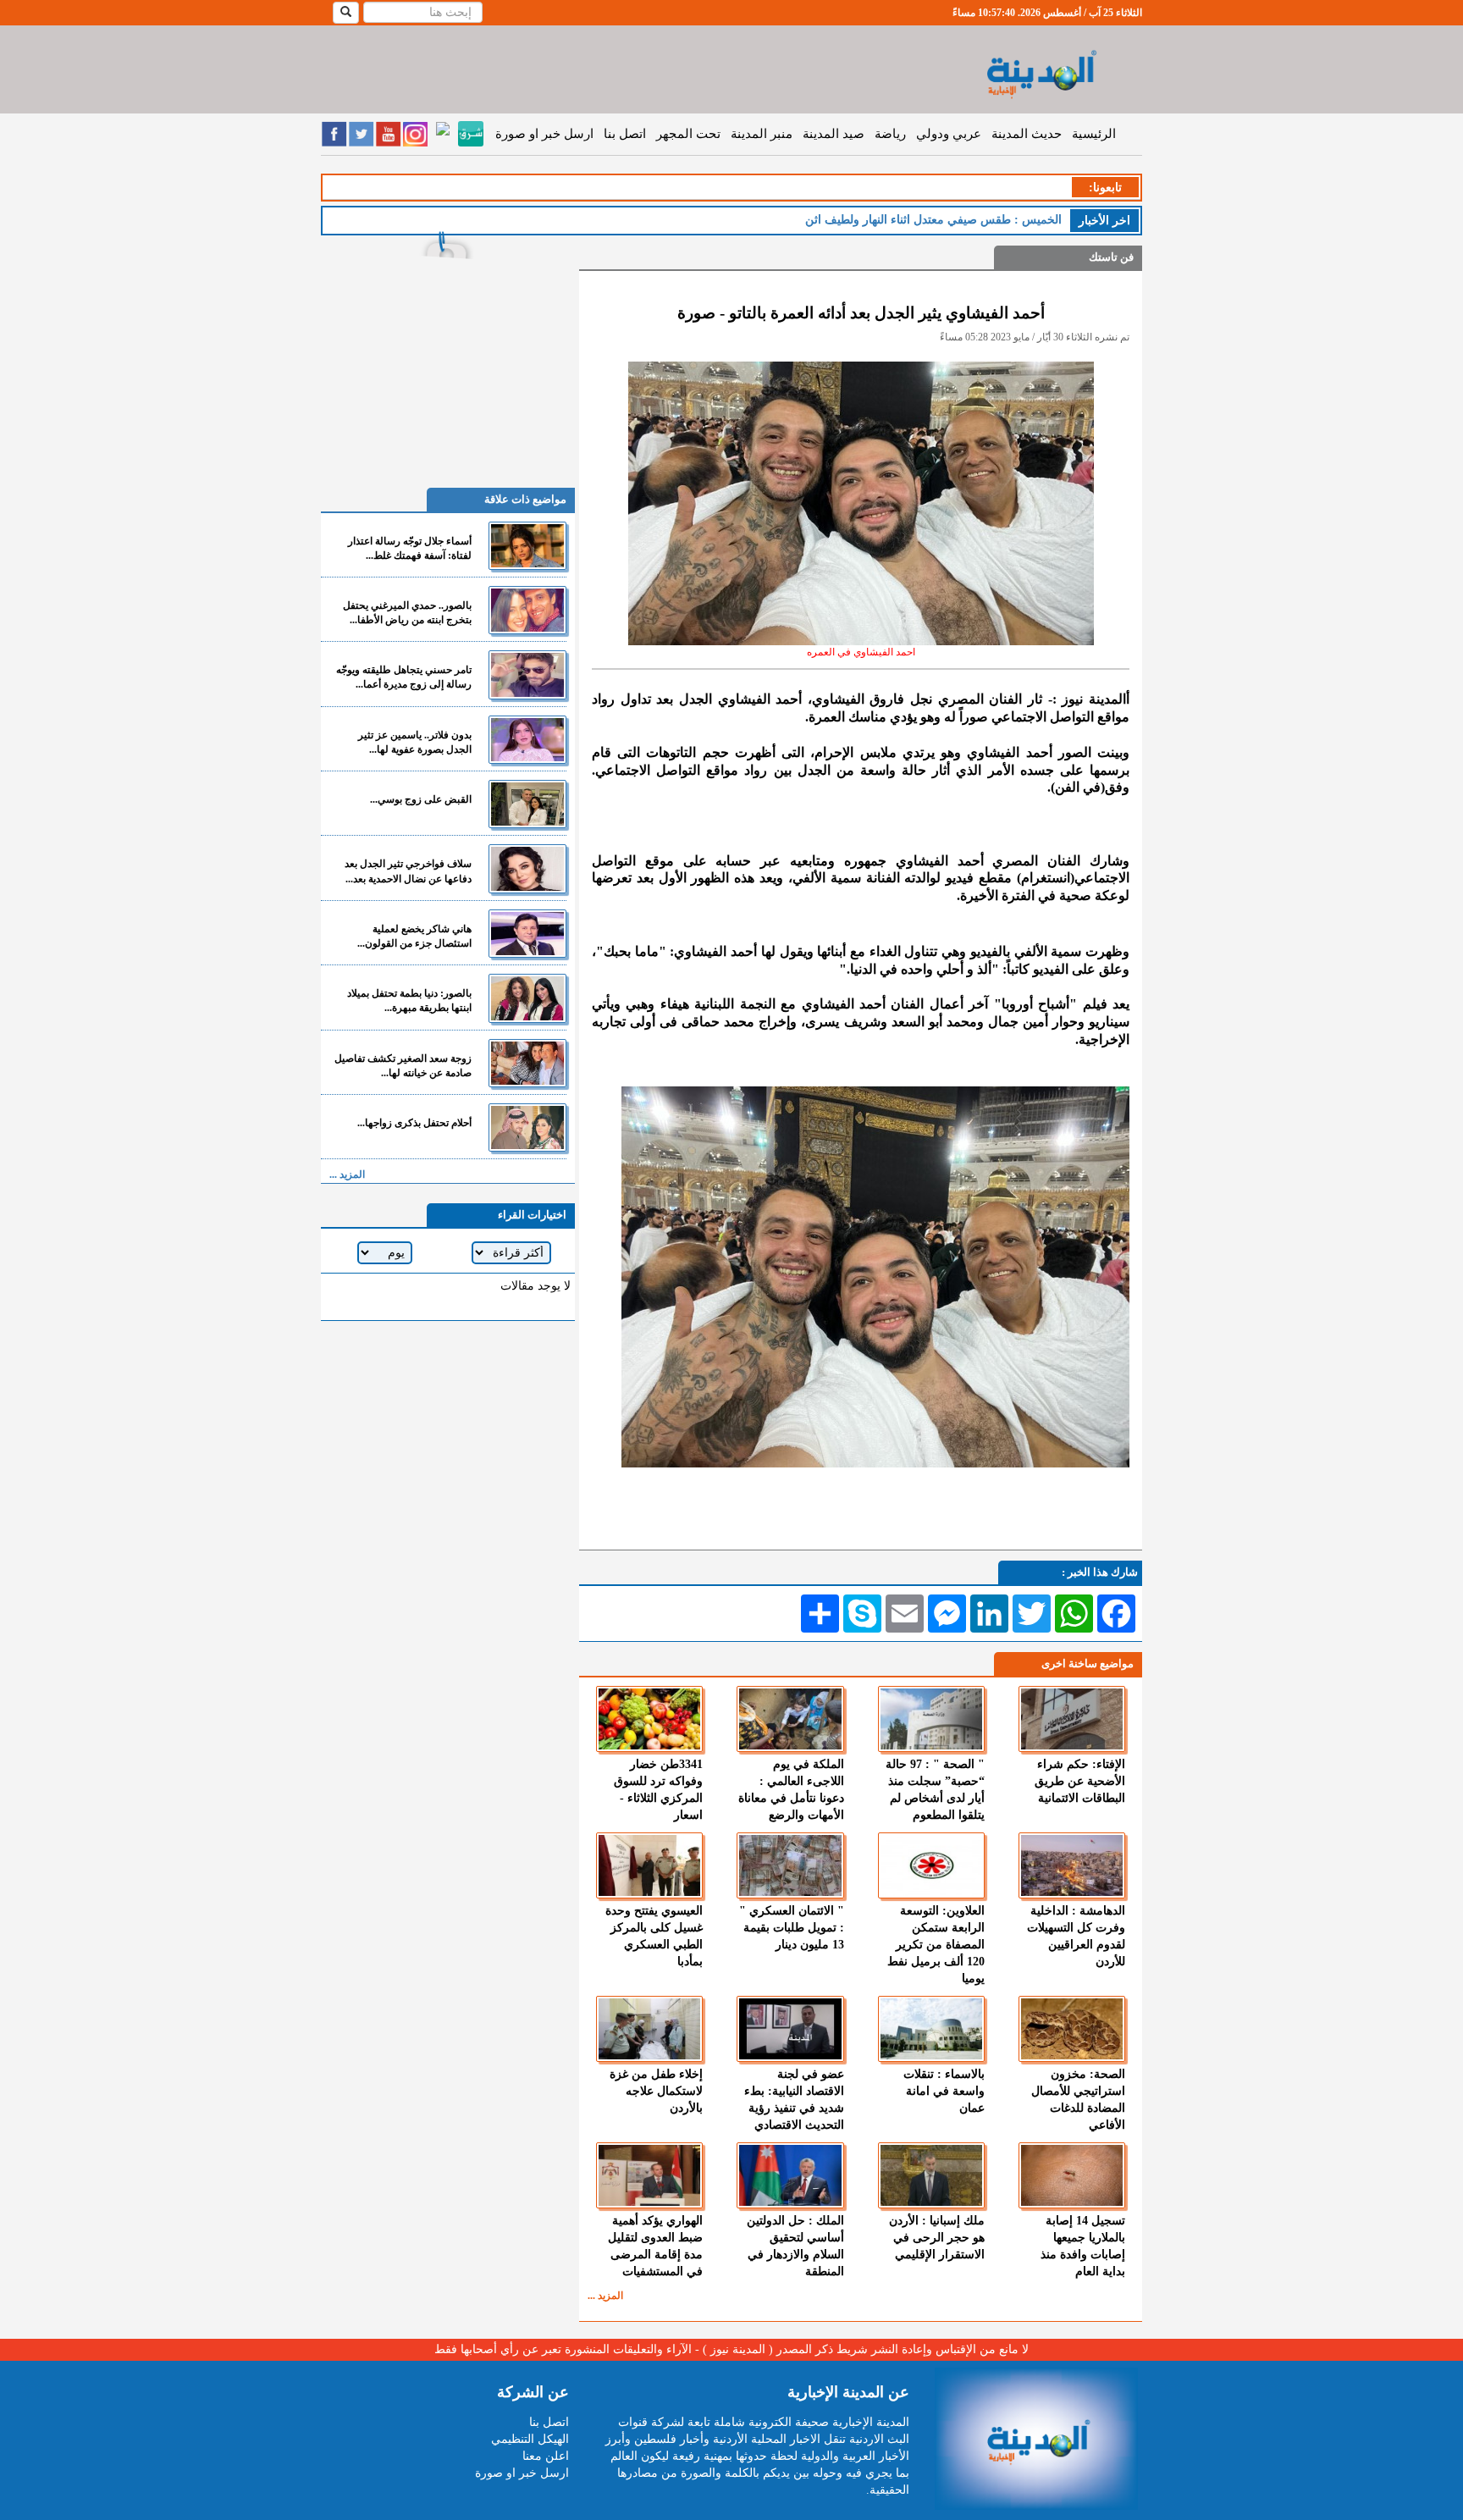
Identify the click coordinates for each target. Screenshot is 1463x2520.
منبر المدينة (762, 134)
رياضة (890, 134)
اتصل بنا (625, 134)
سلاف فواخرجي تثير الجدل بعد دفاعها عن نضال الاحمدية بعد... (408, 871)
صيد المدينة (834, 134)
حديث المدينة (1027, 134)
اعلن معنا (546, 2456)
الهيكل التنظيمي (530, 2439)
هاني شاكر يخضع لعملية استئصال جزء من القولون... (414, 936)
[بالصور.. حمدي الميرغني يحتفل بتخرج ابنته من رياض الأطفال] (527, 610)
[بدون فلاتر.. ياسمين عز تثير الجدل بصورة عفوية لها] (527, 740)
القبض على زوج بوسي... (421, 799)
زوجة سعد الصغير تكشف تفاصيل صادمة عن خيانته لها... (403, 1066)
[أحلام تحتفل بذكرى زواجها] (527, 1127)
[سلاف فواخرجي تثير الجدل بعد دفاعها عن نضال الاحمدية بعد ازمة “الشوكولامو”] (527, 868)
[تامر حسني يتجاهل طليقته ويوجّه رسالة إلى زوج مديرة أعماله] (527, 674)
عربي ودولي (949, 134)
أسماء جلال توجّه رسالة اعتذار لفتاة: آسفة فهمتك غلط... (410, 548)
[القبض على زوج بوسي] (527, 804)
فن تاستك (1111, 257)
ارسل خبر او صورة (544, 134)
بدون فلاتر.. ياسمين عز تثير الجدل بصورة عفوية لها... (415, 742)
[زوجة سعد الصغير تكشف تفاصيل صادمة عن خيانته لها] (527, 1063)
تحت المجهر (688, 134)
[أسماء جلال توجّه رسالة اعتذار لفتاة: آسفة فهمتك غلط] (527, 546)
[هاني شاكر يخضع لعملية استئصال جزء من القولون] (527, 934)
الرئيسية (1094, 134)
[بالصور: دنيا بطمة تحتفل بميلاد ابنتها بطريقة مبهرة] (527, 998)
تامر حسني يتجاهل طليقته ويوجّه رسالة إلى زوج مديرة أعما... (404, 677)
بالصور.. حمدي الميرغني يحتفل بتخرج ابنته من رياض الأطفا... (407, 613)
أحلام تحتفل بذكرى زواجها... (414, 1123)
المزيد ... (605, 2296)
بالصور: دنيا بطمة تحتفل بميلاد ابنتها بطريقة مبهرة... (409, 1000)
